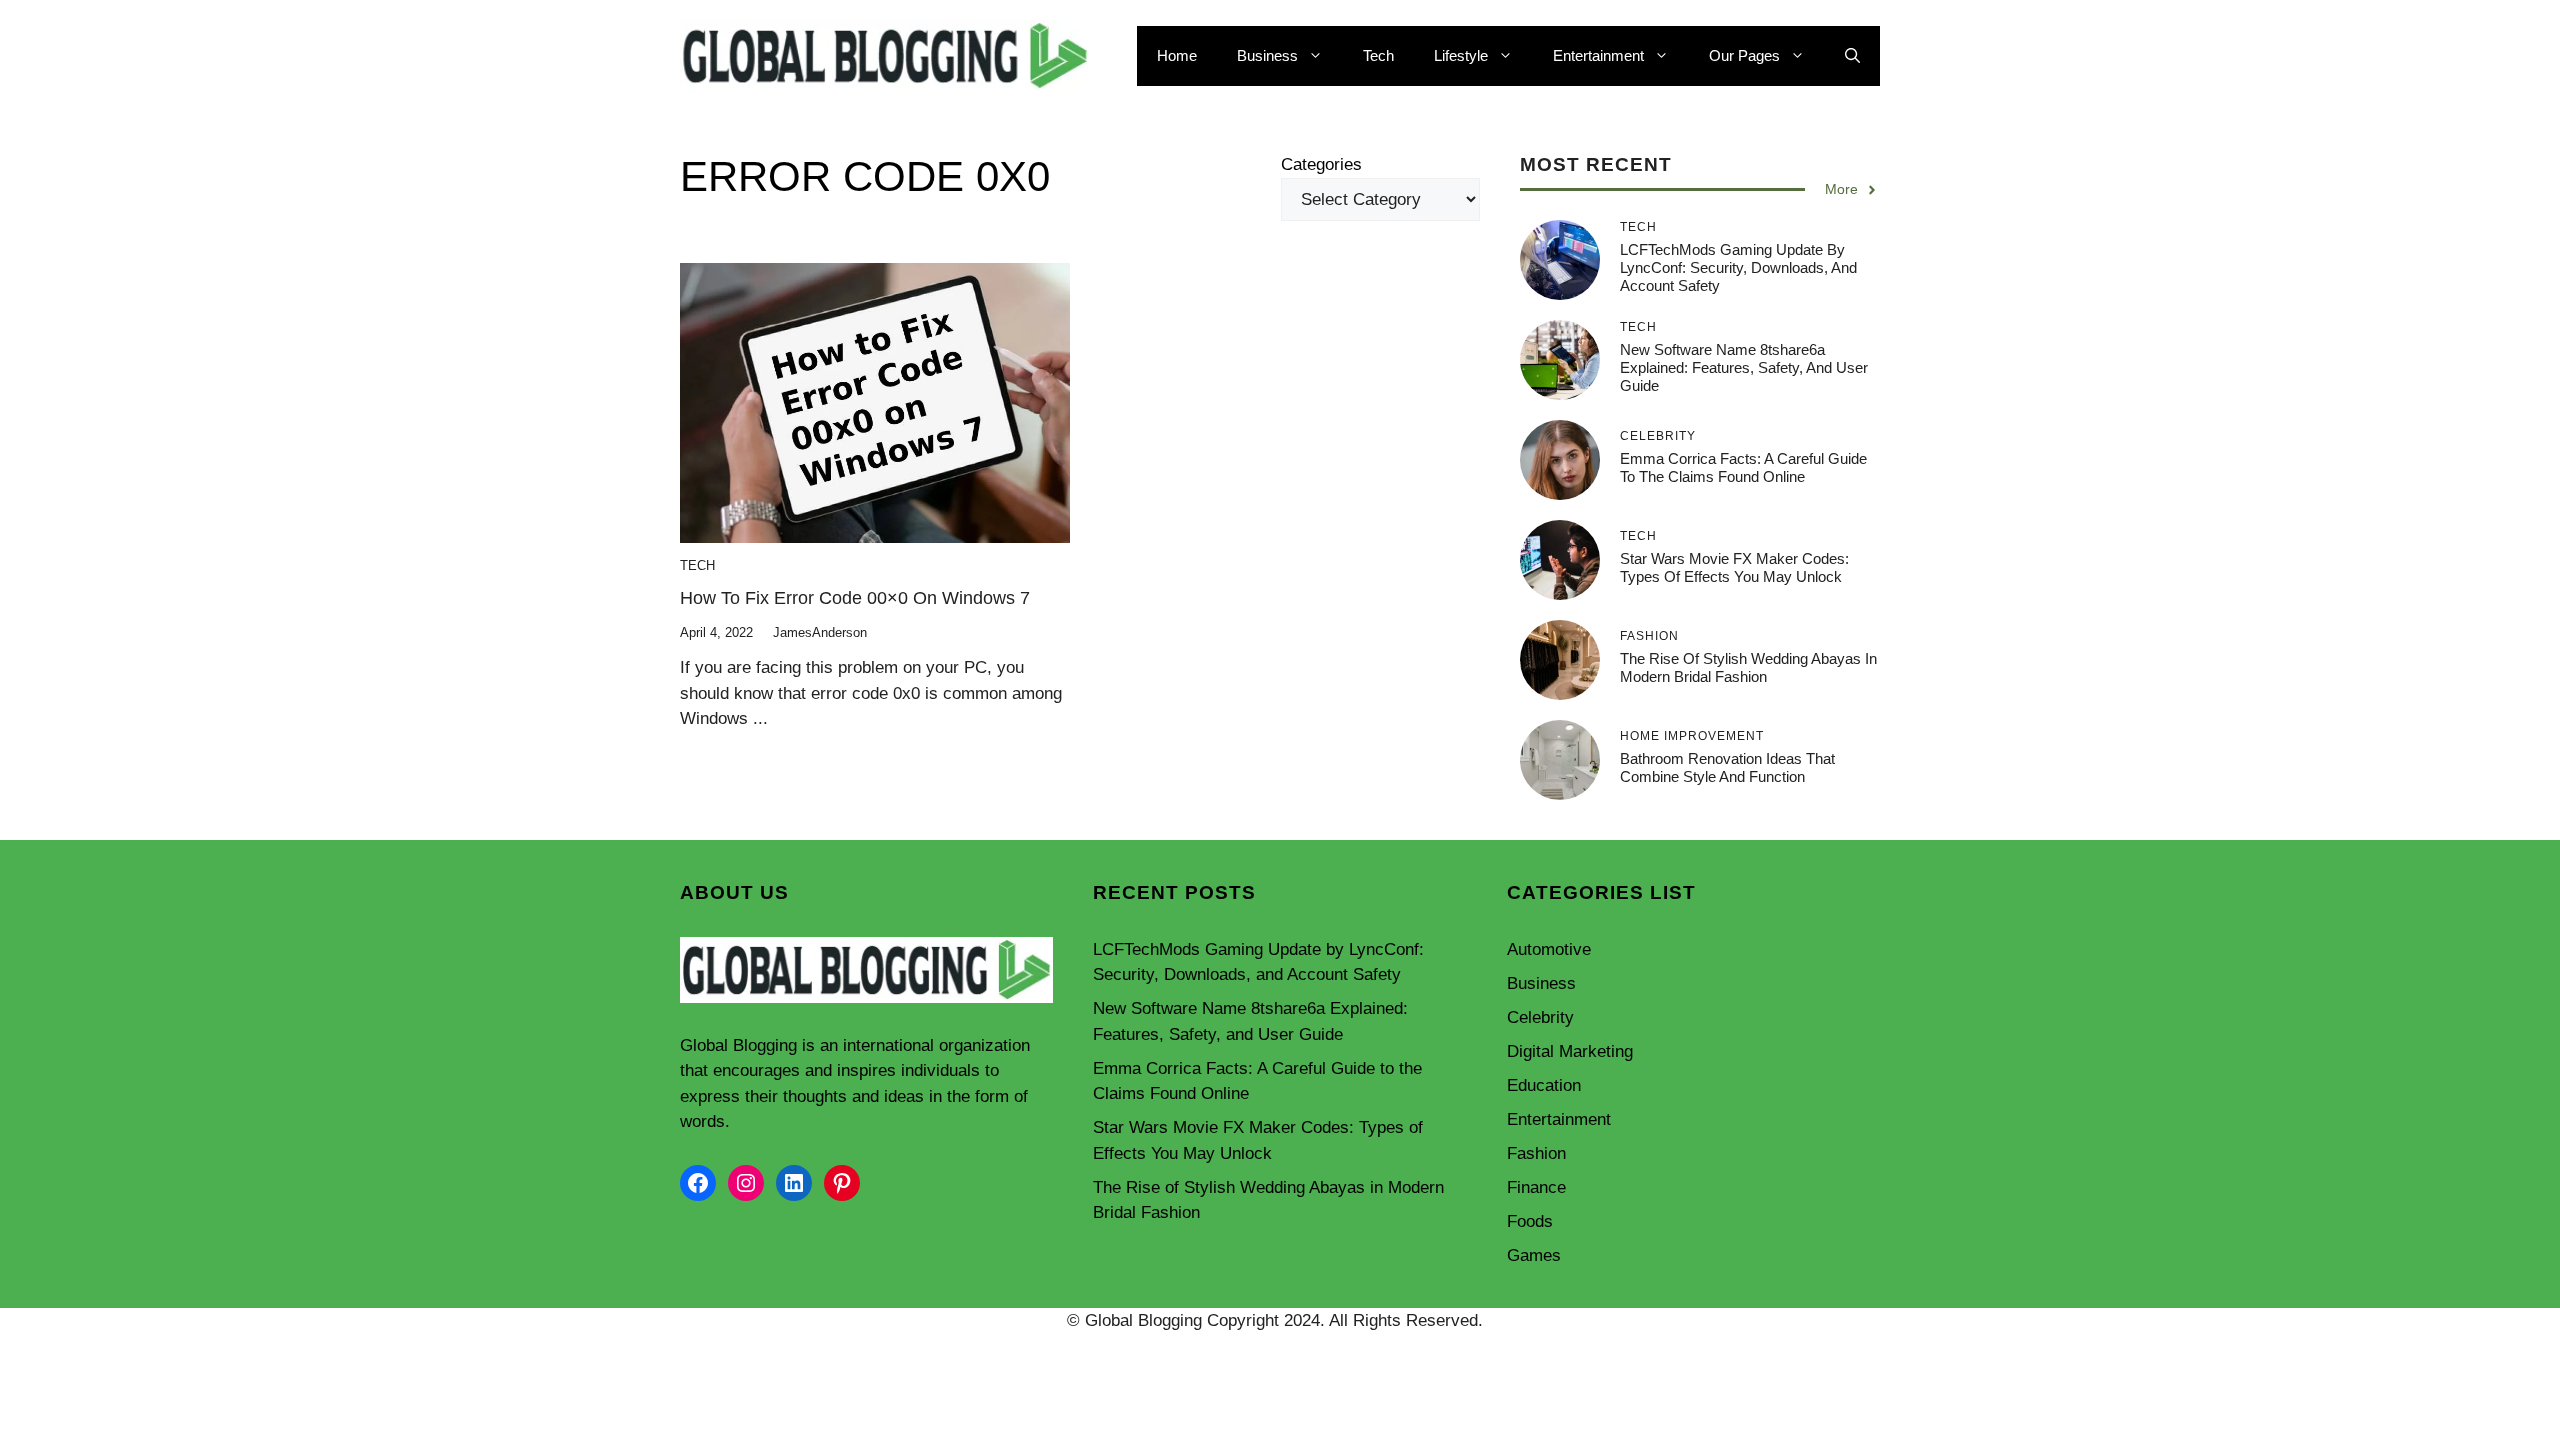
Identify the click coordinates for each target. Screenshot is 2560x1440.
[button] (1852, 56)
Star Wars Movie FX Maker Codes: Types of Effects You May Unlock (1734, 567)
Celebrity (1540, 1017)
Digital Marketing (1570, 1051)
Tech (1378, 55)
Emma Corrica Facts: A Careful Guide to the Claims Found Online (1743, 467)
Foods (1530, 1221)
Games (1534, 1255)
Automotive (1549, 949)
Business (1267, 55)
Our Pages (1744, 55)
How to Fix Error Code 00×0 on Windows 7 (855, 598)
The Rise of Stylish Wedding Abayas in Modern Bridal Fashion (1748, 667)
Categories (1321, 164)
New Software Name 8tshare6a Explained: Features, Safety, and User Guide (1744, 367)
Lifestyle (1461, 55)
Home (1177, 55)
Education (1544, 1085)
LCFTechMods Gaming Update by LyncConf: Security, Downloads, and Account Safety (1738, 267)
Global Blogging (738, 1045)
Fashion (1536, 1153)
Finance (1536, 1187)
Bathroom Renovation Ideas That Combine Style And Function (1727, 767)
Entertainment (1598, 55)
